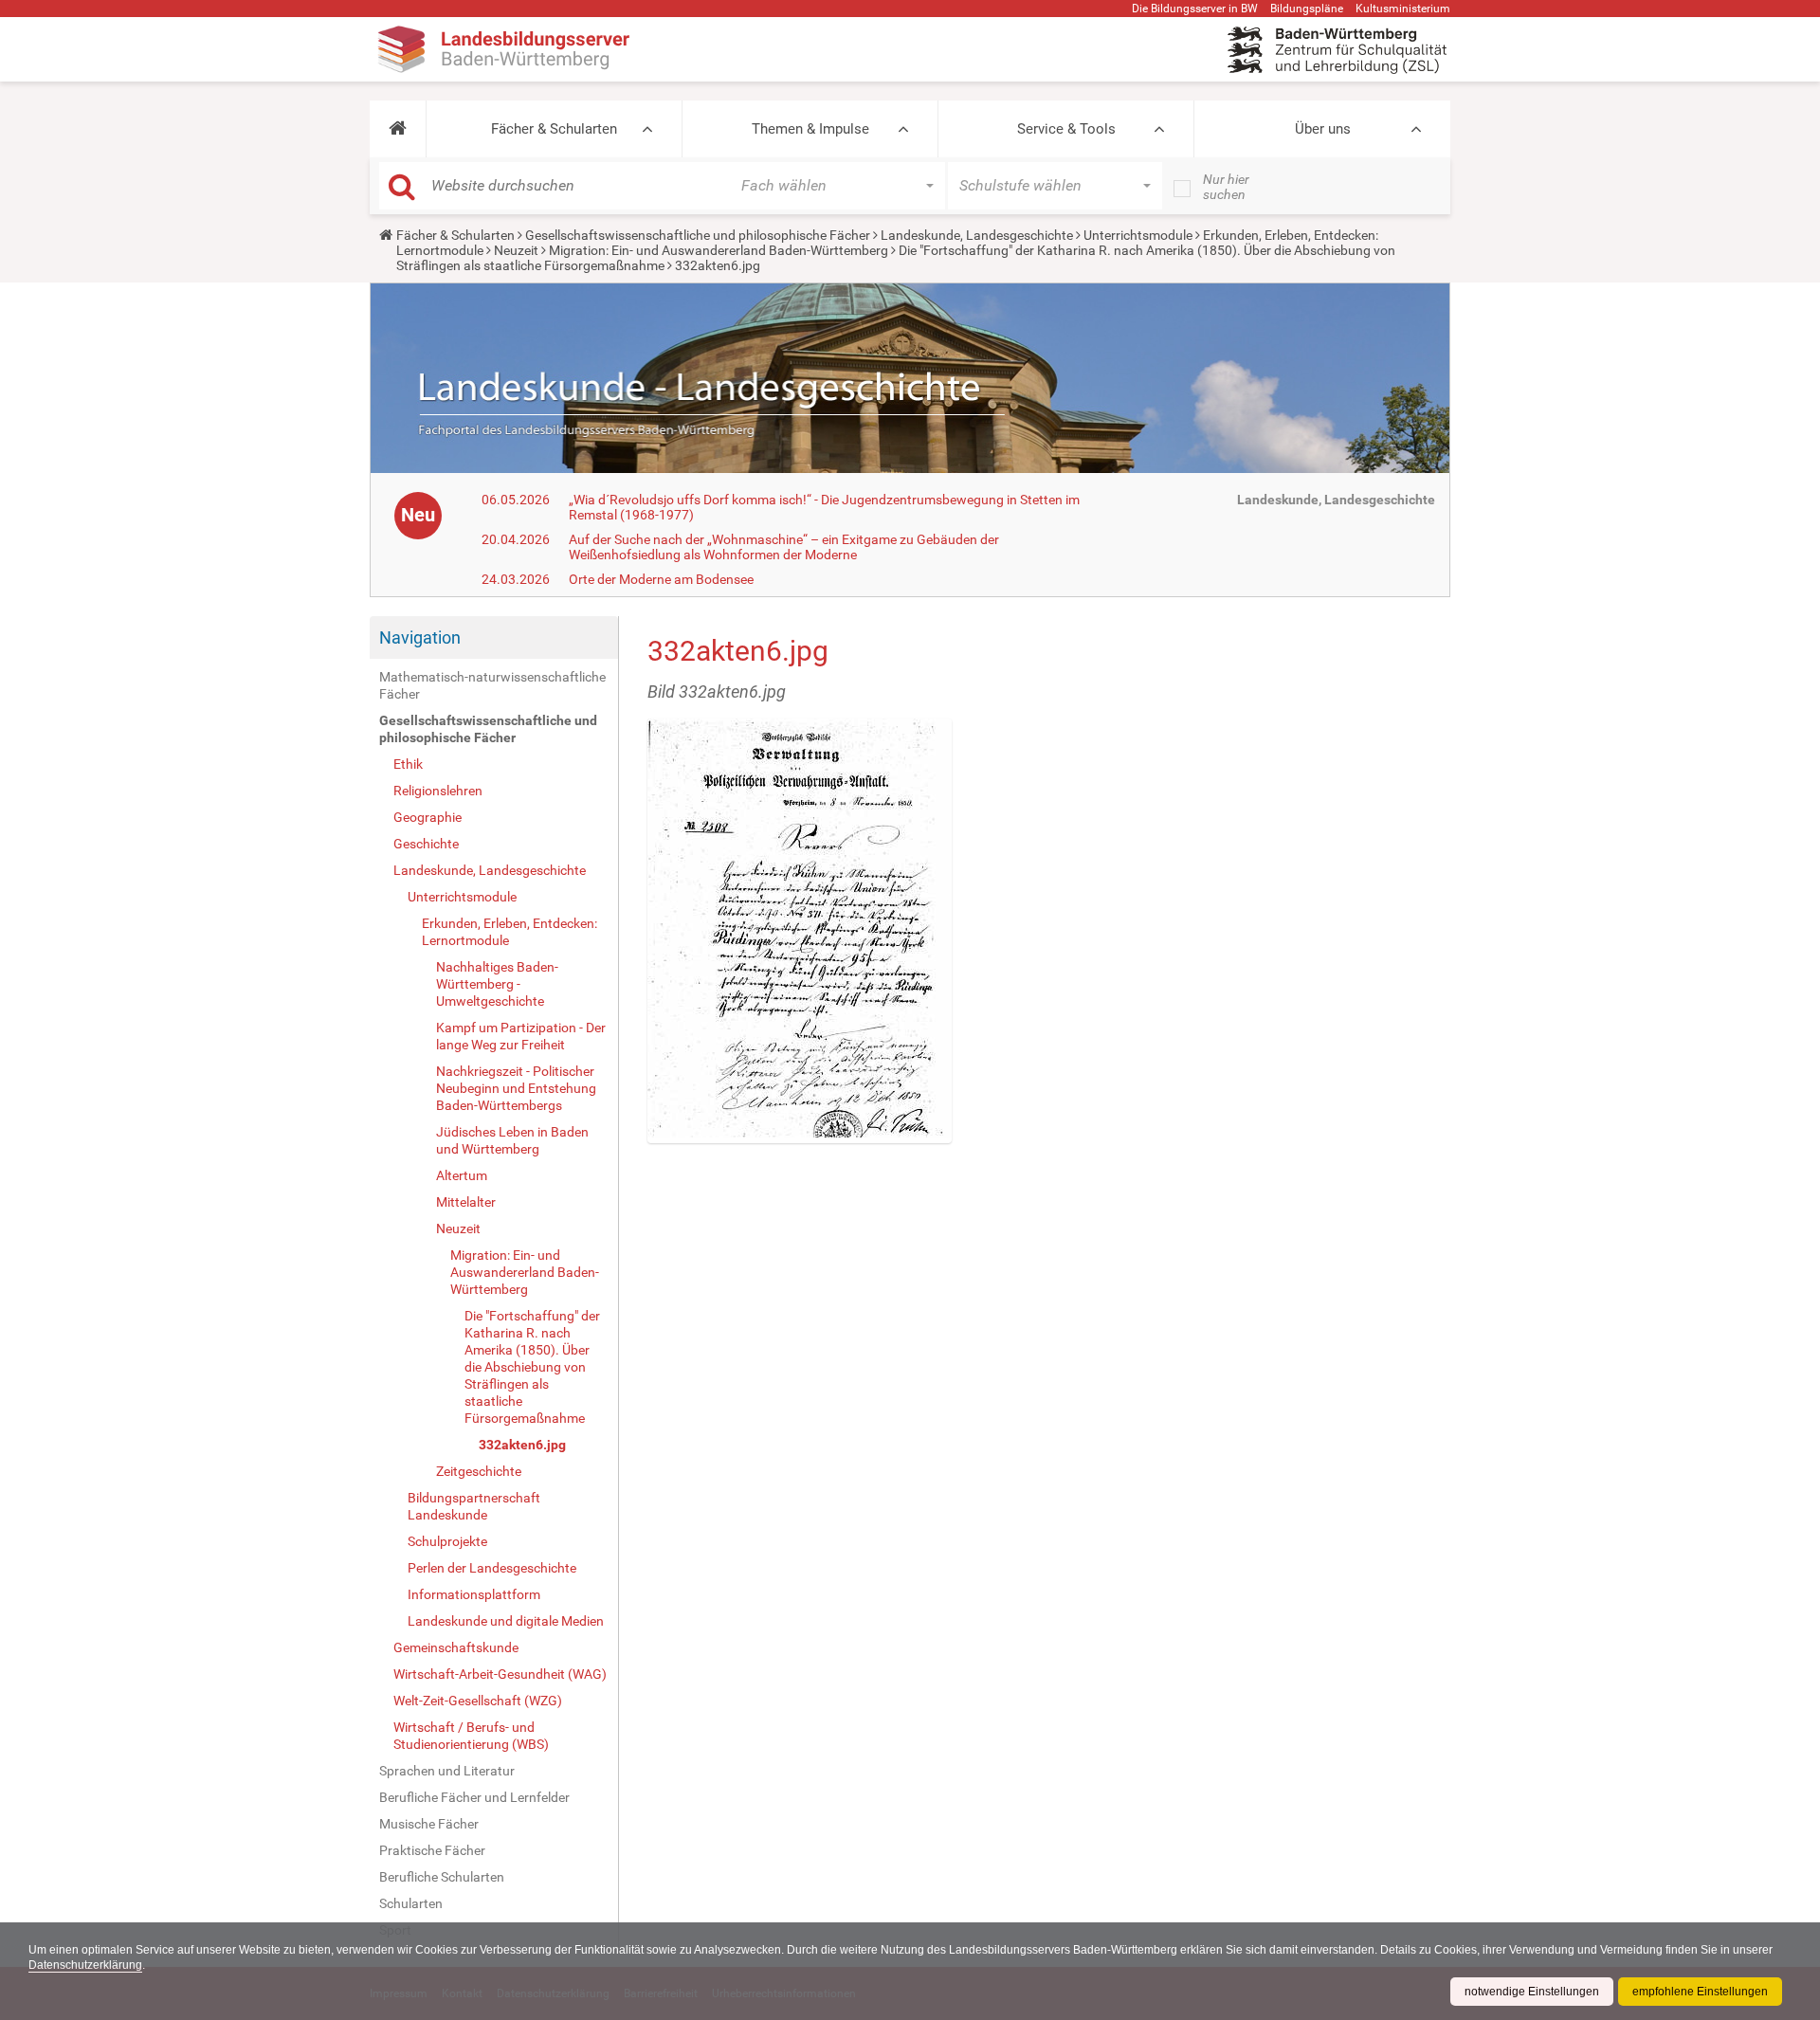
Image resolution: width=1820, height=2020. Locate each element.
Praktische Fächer (432, 1850)
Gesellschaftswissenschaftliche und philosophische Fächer (698, 235)
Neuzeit (516, 250)
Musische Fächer (429, 1824)
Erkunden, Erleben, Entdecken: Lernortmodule (510, 932)
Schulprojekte (447, 1541)
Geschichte (426, 844)
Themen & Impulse (810, 129)
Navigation (420, 637)
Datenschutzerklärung (85, 1965)
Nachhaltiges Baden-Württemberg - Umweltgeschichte (497, 984)
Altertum (462, 1175)
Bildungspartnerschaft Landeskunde (474, 1506)
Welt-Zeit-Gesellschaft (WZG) (478, 1701)
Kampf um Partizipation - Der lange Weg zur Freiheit (521, 1036)
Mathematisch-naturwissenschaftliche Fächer (492, 685)
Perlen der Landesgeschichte (492, 1568)
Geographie (428, 817)
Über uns (1323, 129)
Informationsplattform (474, 1594)
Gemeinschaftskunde (456, 1647)
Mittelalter (466, 1202)
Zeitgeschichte (479, 1471)
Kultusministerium (1403, 9)
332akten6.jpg (522, 1445)
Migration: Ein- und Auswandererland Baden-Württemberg (719, 250)
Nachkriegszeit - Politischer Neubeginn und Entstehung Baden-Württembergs (516, 1088)
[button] (398, 129)
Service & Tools (1066, 129)
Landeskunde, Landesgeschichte (977, 235)
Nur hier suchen (1226, 187)
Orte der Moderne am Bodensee (661, 579)
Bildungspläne (1307, 9)
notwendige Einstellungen (1532, 1992)
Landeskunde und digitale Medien (506, 1621)
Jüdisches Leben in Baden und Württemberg (512, 1140)
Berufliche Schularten (442, 1877)
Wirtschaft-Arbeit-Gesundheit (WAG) (500, 1674)
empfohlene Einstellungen (1700, 1992)
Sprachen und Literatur (447, 1771)
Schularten (411, 1903)
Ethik (408, 764)
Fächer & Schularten (554, 129)
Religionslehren (438, 791)
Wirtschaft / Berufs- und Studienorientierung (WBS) (471, 1736)
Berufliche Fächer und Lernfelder (474, 1797)
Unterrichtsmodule (1138, 235)
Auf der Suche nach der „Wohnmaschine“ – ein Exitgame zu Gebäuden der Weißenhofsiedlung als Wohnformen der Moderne (784, 547)
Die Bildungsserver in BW (1195, 9)
